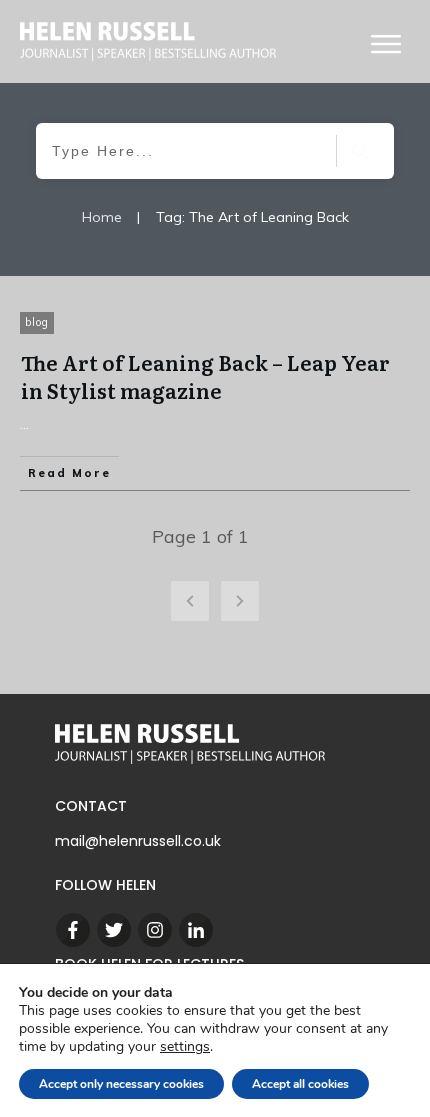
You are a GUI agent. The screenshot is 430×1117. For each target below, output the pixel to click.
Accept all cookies (300, 1084)
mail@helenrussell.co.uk (138, 841)
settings (185, 1047)
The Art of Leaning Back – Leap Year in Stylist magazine (205, 376)
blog (37, 322)
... (24, 424)
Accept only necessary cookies (121, 1084)
